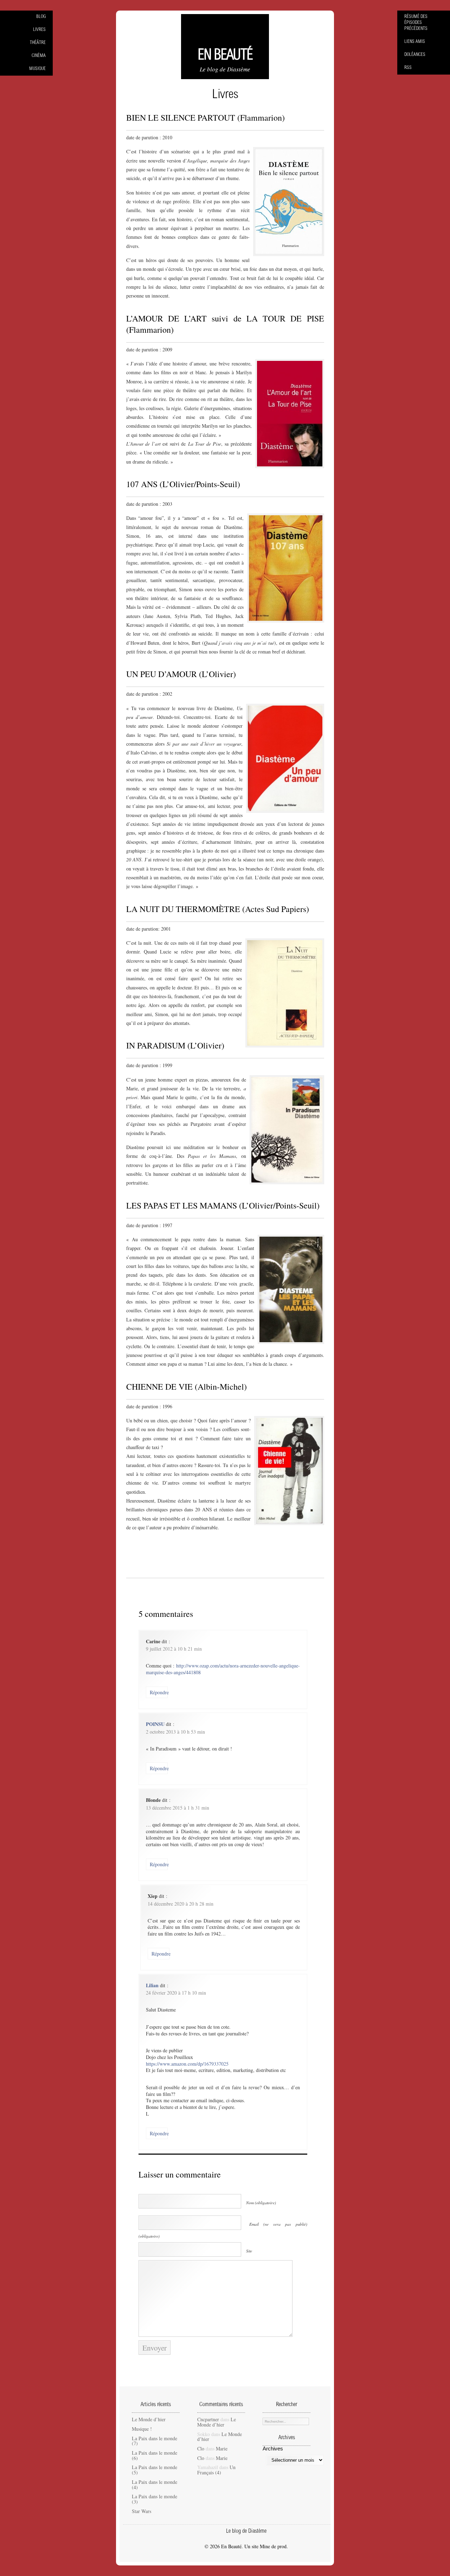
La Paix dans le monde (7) (155, 2441)
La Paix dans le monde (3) (155, 2499)
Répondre (159, 1692)
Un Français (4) (216, 2470)
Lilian (152, 1985)
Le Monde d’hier (149, 2419)
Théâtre (38, 43)
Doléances (415, 55)
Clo (201, 2449)
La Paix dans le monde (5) (155, 2470)
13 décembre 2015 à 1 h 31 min (178, 1808)
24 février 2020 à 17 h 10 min (176, 1993)
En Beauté (225, 56)
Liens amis (415, 42)
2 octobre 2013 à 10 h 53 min (175, 1732)
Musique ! (142, 2429)
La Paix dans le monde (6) (155, 2455)
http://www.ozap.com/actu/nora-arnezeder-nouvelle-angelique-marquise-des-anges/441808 (223, 1669)
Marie (222, 2449)
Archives (273, 2449)
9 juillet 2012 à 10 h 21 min (174, 1649)
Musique (37, 69)
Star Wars (142, 2511)
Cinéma (39, 56)
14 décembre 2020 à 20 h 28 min (181, 1904)
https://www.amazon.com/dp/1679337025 (187, 2064)
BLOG (41, 17)
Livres (39, 30)
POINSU (155, 1724)
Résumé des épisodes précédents (416, 23)
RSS (408, 68)
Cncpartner (208, 2419)
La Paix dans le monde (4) (155, 2485)
